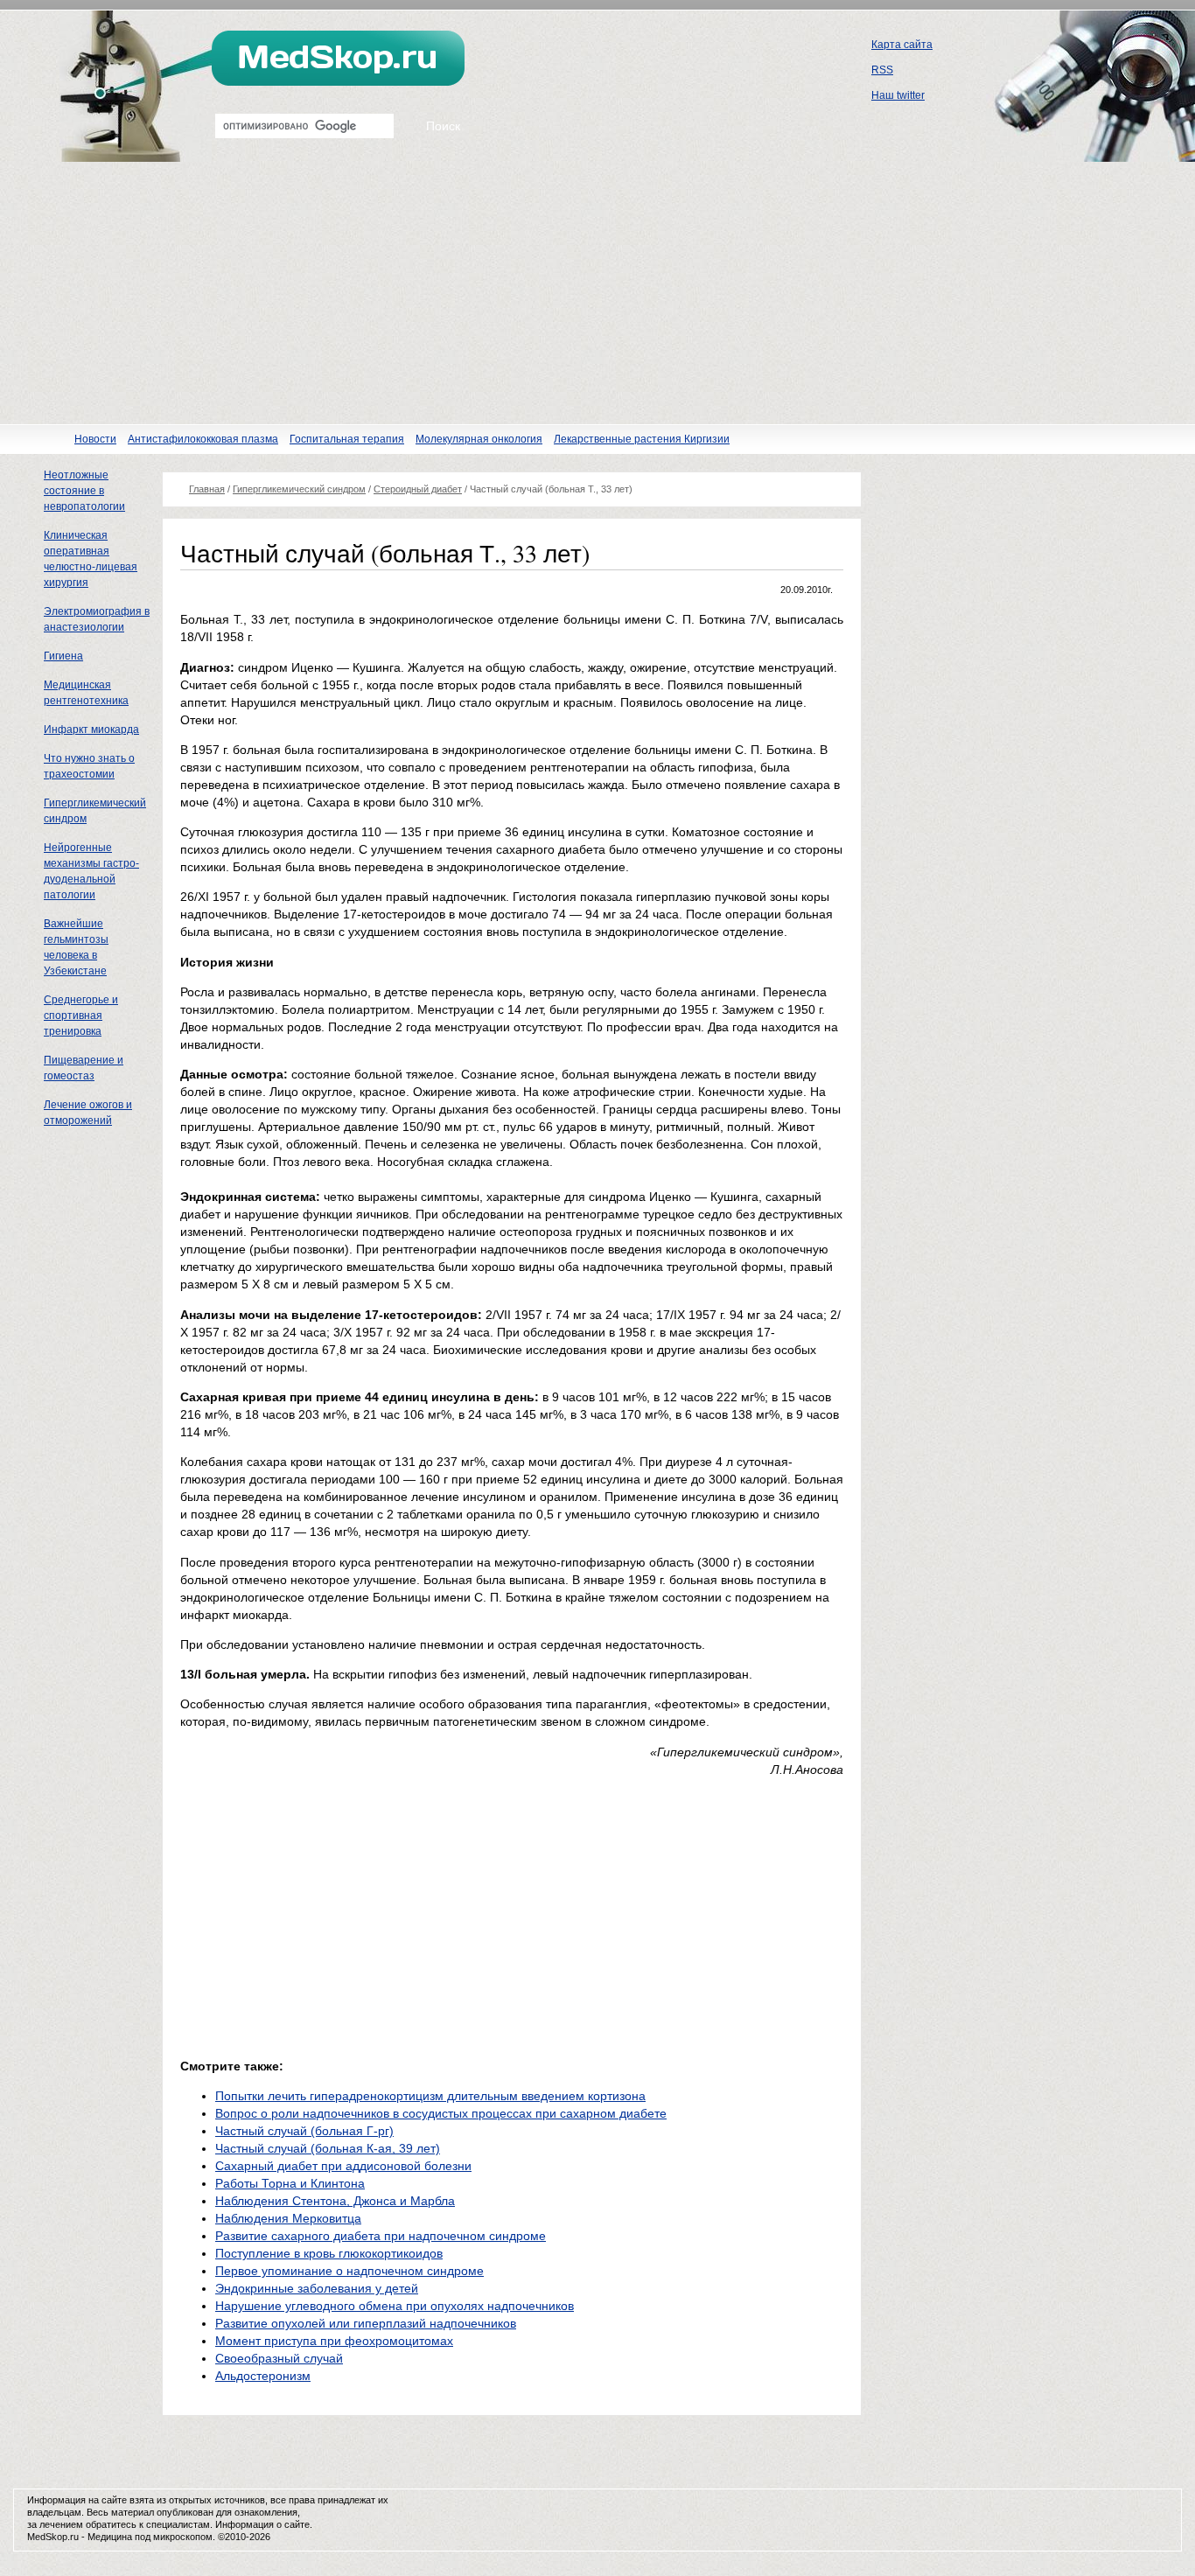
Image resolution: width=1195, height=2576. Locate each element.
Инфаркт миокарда (91, 730)
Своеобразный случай (279, 2358)
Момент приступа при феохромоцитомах (334, 2341)
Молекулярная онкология (479, 439)
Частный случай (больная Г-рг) (304, 2131)
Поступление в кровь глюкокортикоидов (329, 2253)
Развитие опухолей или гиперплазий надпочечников (366, 2323)
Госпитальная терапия (347, 439)
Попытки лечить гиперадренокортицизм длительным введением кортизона (430, 2096)
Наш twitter (898, 95)
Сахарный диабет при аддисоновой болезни (343, 2166)
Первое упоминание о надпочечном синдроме (349, 2271)
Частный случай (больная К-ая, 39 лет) (328, 2148)
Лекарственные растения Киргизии (642, 439)
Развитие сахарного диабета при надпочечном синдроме (381, 2236)
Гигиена (63, 656)
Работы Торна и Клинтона (290, 2183)
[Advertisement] (597, 293)
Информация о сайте (262, 2524)
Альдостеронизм (263, 2376)
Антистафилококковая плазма (203, 439)
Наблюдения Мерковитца (288, 2218)
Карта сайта (902, 45)
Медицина (110, 2537)
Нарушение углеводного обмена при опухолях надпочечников (395, 2306)
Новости (95, 439)
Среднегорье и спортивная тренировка (81, 1016)
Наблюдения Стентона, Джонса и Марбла (335, 2201)
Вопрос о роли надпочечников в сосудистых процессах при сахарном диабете (441, 2113)
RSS (882, 70)
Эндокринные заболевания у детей (317, 2288)
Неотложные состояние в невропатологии (84, 491)
